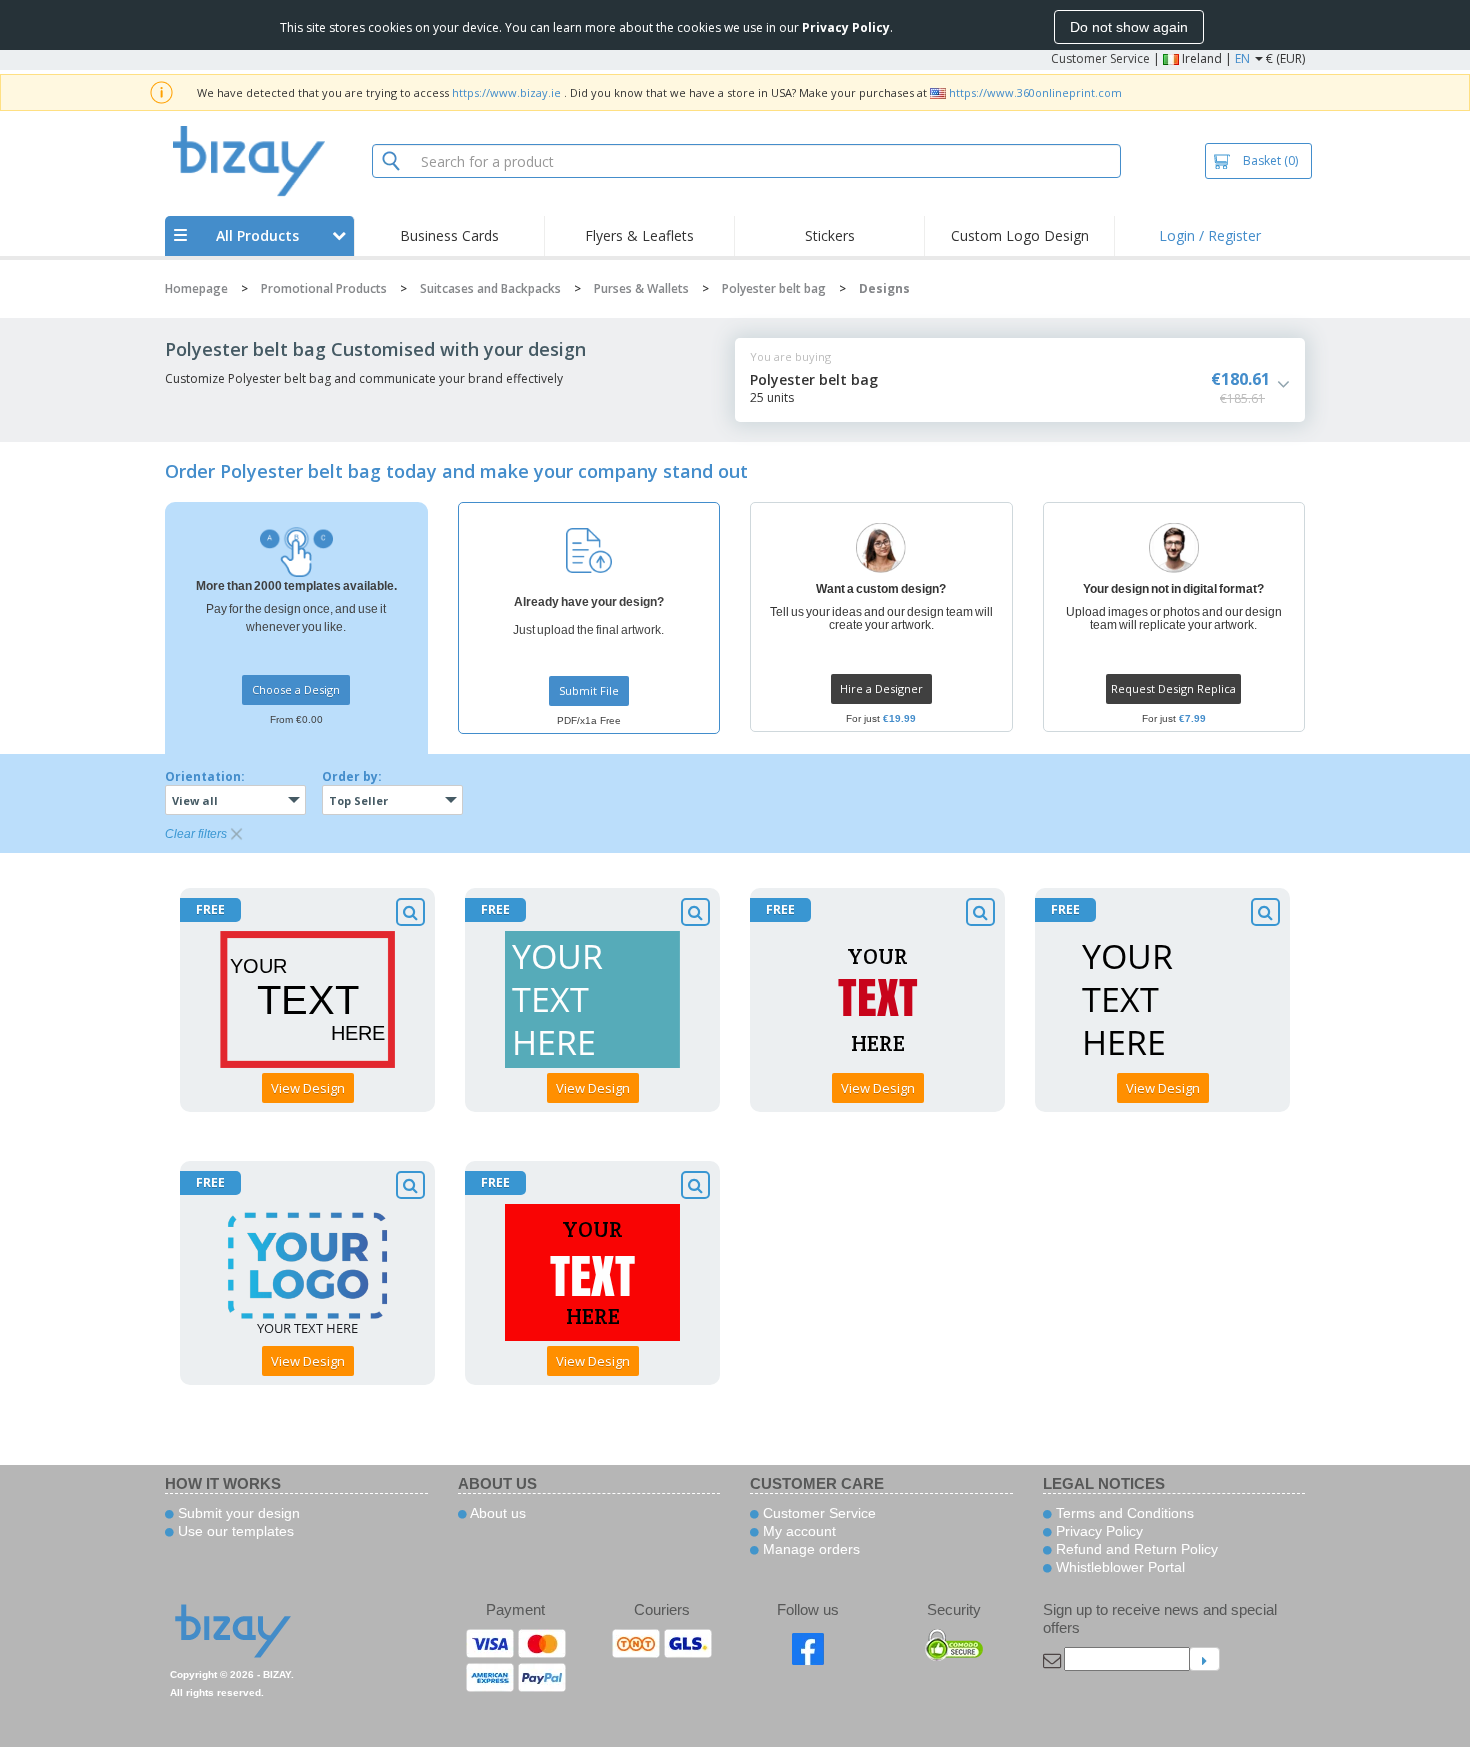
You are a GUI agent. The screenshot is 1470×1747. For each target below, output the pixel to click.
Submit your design (237, 1513)
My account (797, 1531)
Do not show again (1129, 27)
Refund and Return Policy (1135, 1549)
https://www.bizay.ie (506, 92)
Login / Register (1210, 235)
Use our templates (234, 1531)
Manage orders (809, 1549)
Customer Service (1100, 58)
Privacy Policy (1097, 1531)
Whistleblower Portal (1118, 1567)
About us (496, 1513)
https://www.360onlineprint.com (1035, 92)
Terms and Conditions (1123, 1513)
